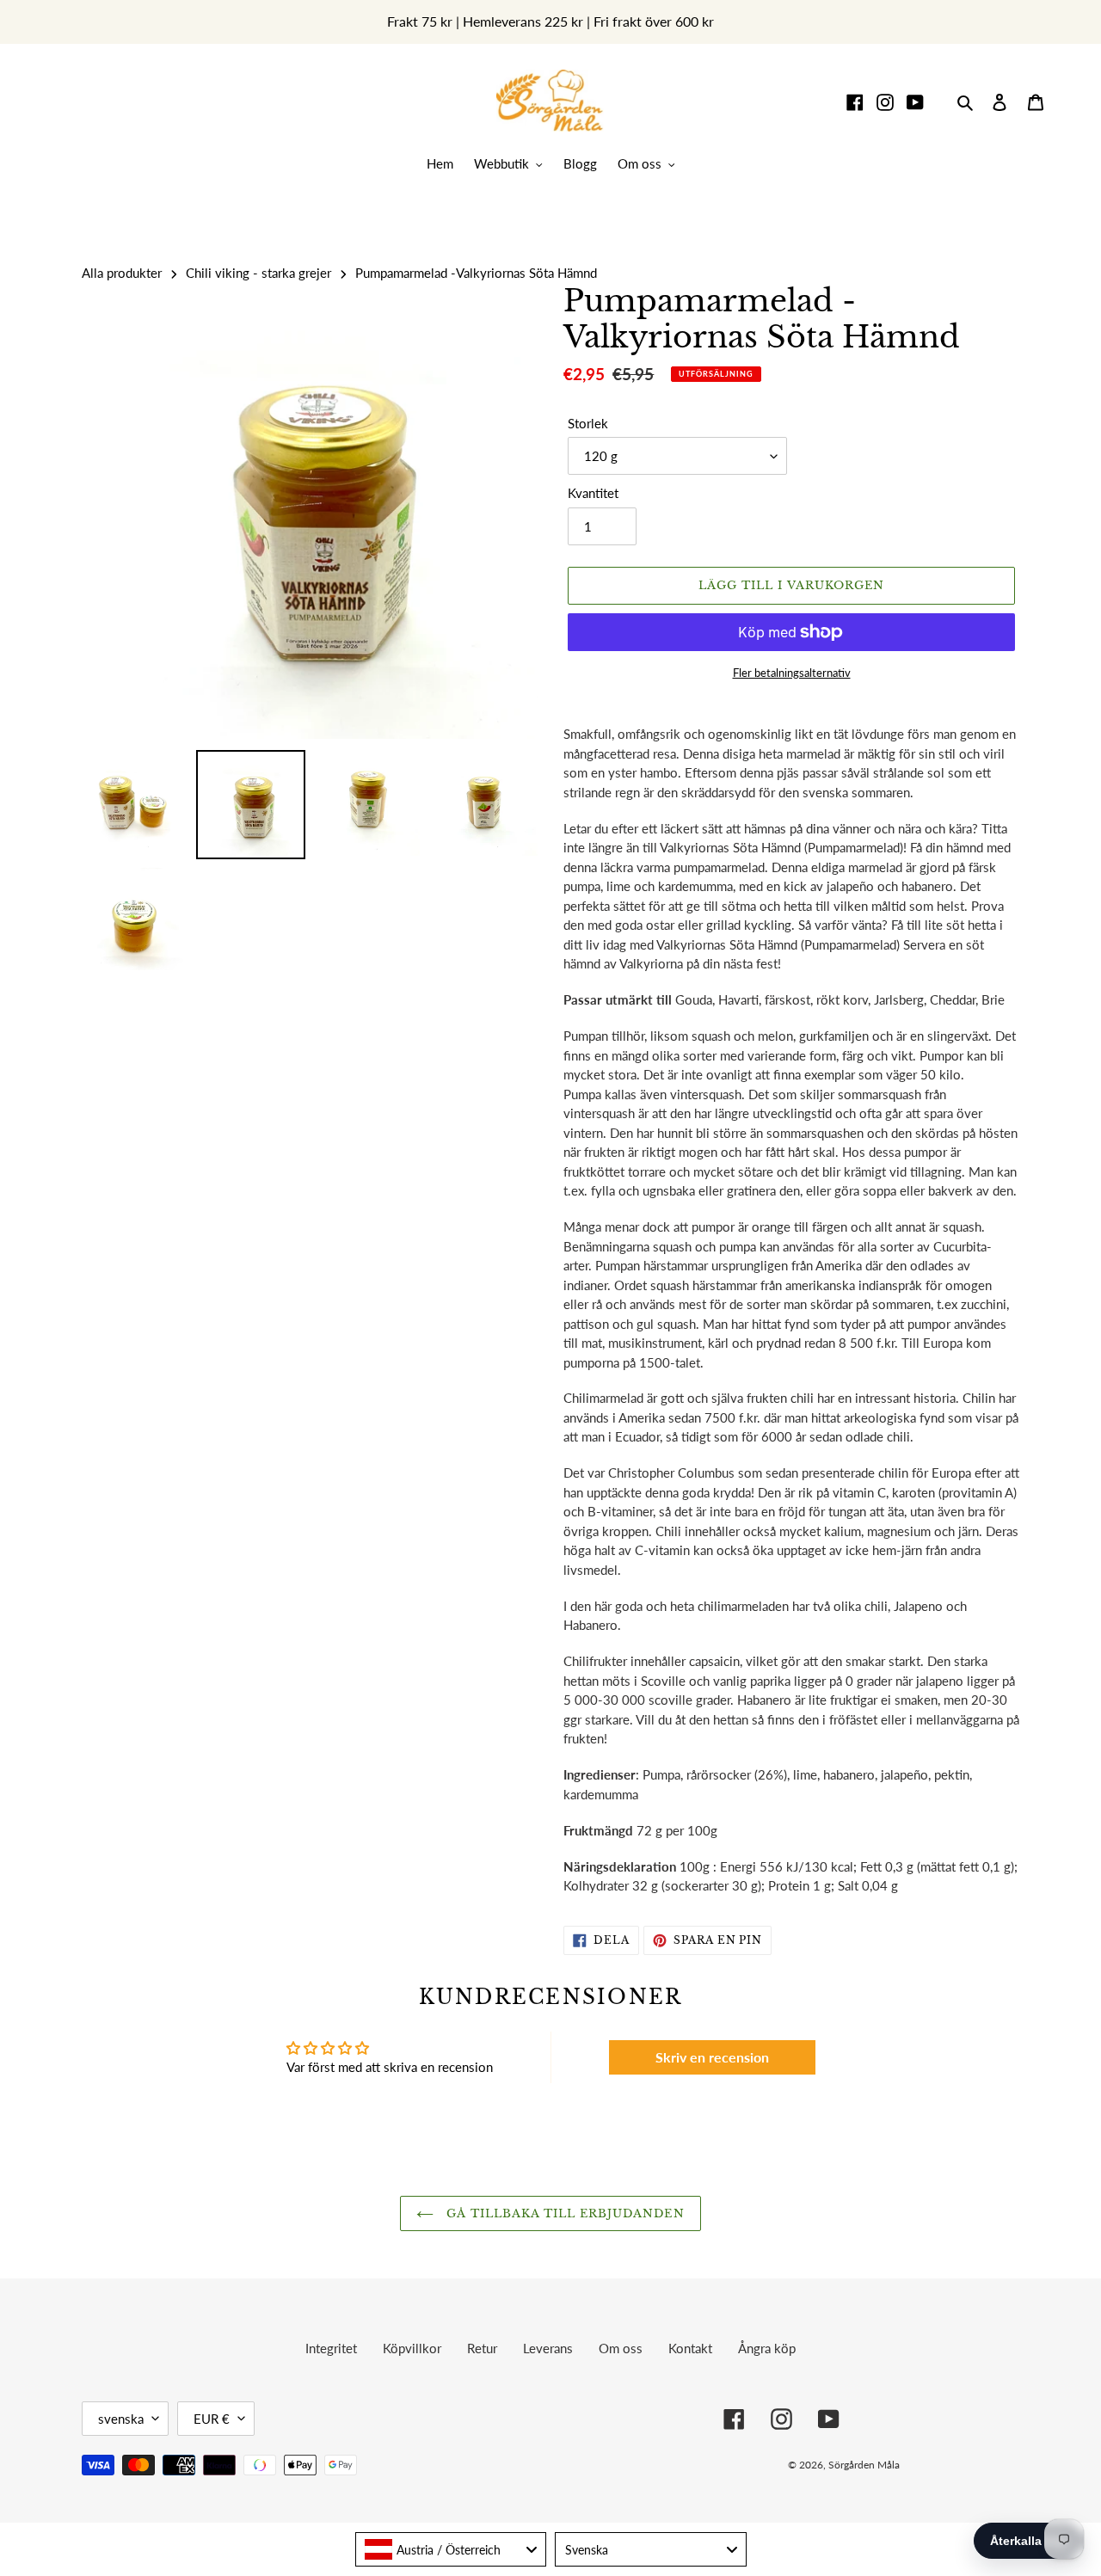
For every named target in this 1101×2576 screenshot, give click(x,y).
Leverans (548, 2348)
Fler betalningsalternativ (792, 673)
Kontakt (690, 2348)
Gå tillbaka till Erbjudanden (563, 2213)
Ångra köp (767, 2348)
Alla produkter (122, 273)
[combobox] (451, 2549)
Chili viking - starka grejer (258, 273)
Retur (482, 2348)
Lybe (993, 2465)
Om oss (621, 2348)
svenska (121, 2419)
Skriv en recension (712, 2057)
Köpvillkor (412, 2348)
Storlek (588, 423)
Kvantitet (593, 493)
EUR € (212, 2419)
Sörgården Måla (864, 2465)
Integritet (331, 2348)
